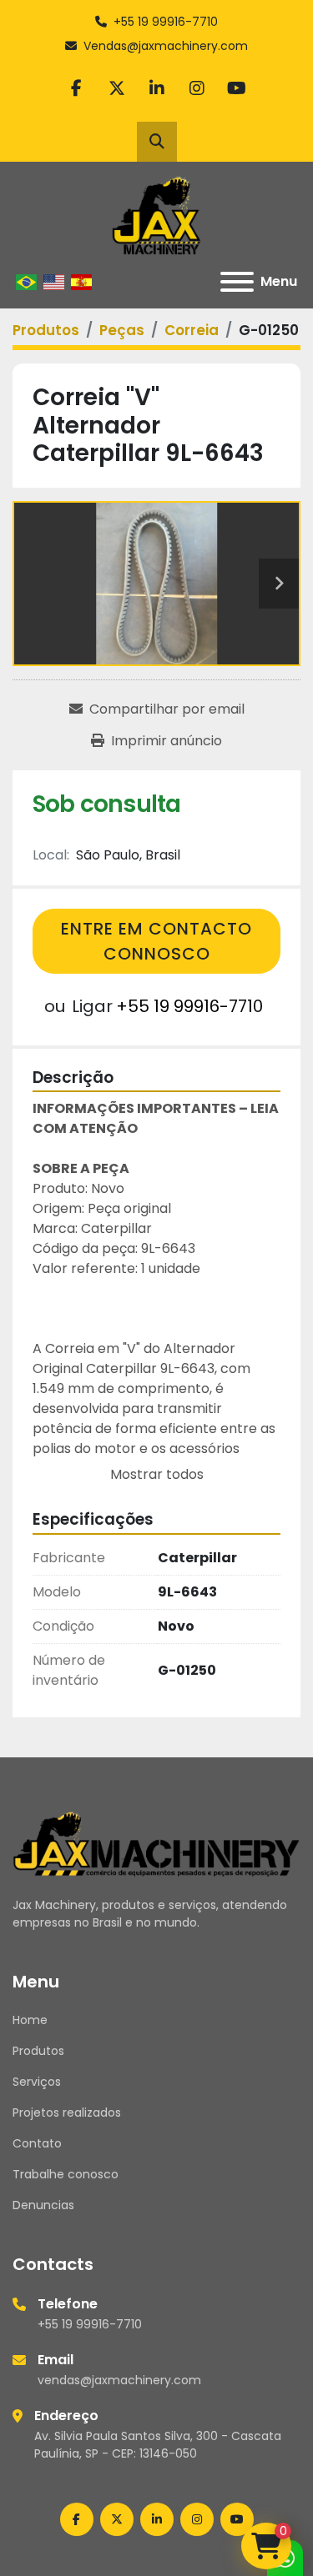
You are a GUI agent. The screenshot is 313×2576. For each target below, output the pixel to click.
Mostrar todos (157, 1474)
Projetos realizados (67, 2112)
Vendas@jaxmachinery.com (166, 46)
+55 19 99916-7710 (166, 22)
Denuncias (43, 2205)
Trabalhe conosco (66, 2174)
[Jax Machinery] (156, 1842)
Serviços (37, 2082)
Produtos (38, 2051)
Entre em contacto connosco (156, 941)
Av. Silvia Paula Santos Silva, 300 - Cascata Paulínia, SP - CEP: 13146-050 (158, 2445)
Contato (37, 2143)
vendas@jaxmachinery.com (119, 2380)
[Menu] (237, 282)
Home (30, 2020)
